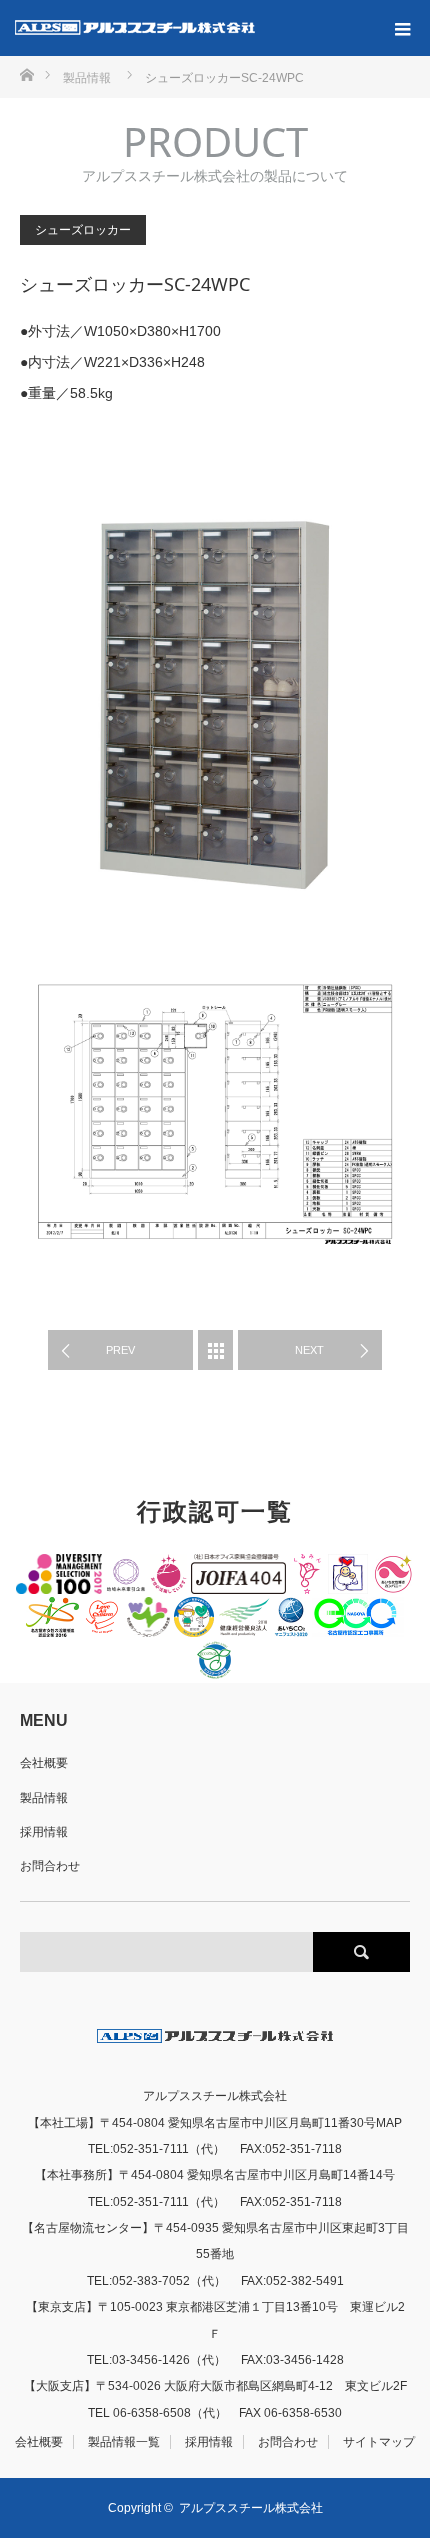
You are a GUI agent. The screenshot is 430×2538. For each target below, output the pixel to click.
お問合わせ (50, 1866)
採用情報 (44, 1832)
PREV (120, 1350)
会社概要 (44, 1763)
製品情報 (44, 1798)
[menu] (402, 28)
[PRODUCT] (215, 1350)
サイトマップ (379, 2442)
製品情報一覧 (124, 2442)
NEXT (309, 1350)
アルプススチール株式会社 (251, 2508)
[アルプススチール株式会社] (135, 28)
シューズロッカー (83, 230)
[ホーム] (26, 73)
